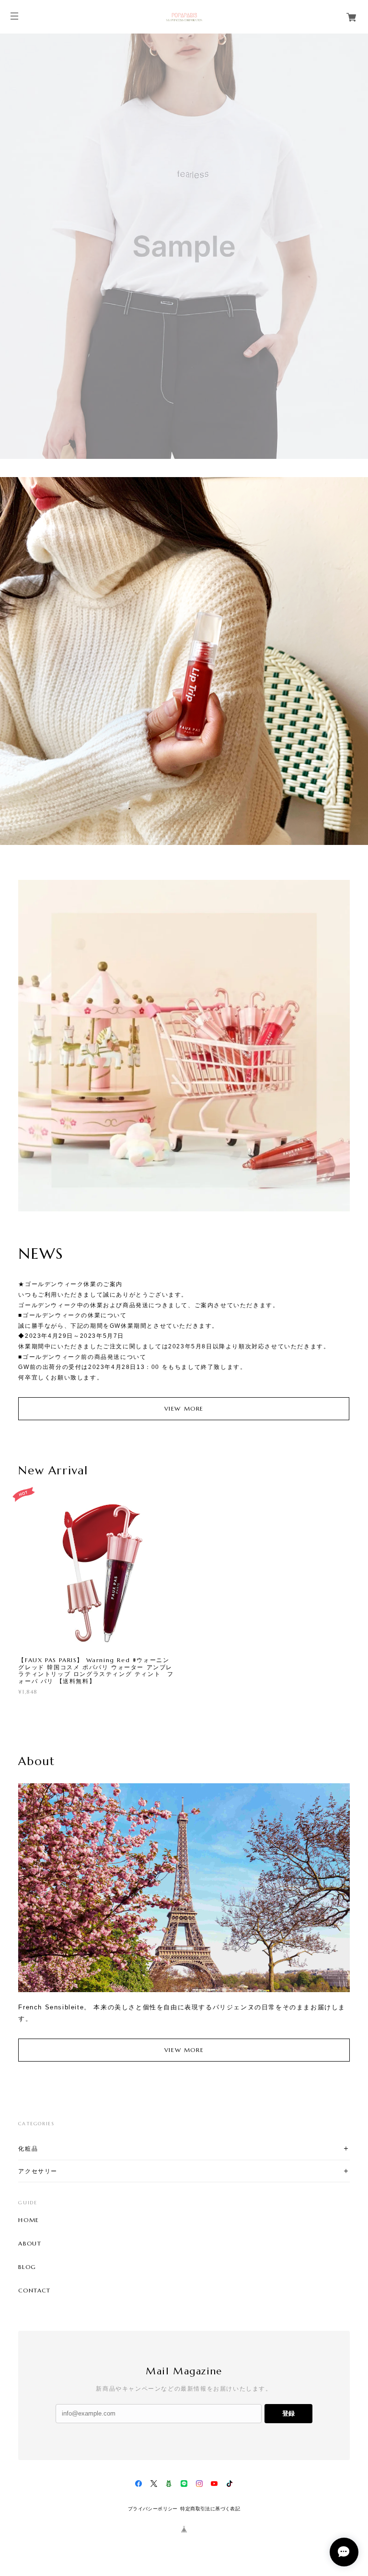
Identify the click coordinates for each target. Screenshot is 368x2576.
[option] (184, 246)
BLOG (27, 2267)
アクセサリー (38, 2171)
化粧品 (28, 2149)
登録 (288, 2413)
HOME (29, 2220)
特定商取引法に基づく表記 (210, 2509)
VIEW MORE (184, 1408)
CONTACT (34, 2291)
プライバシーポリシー (153, 2509)
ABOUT (30, 2244)
